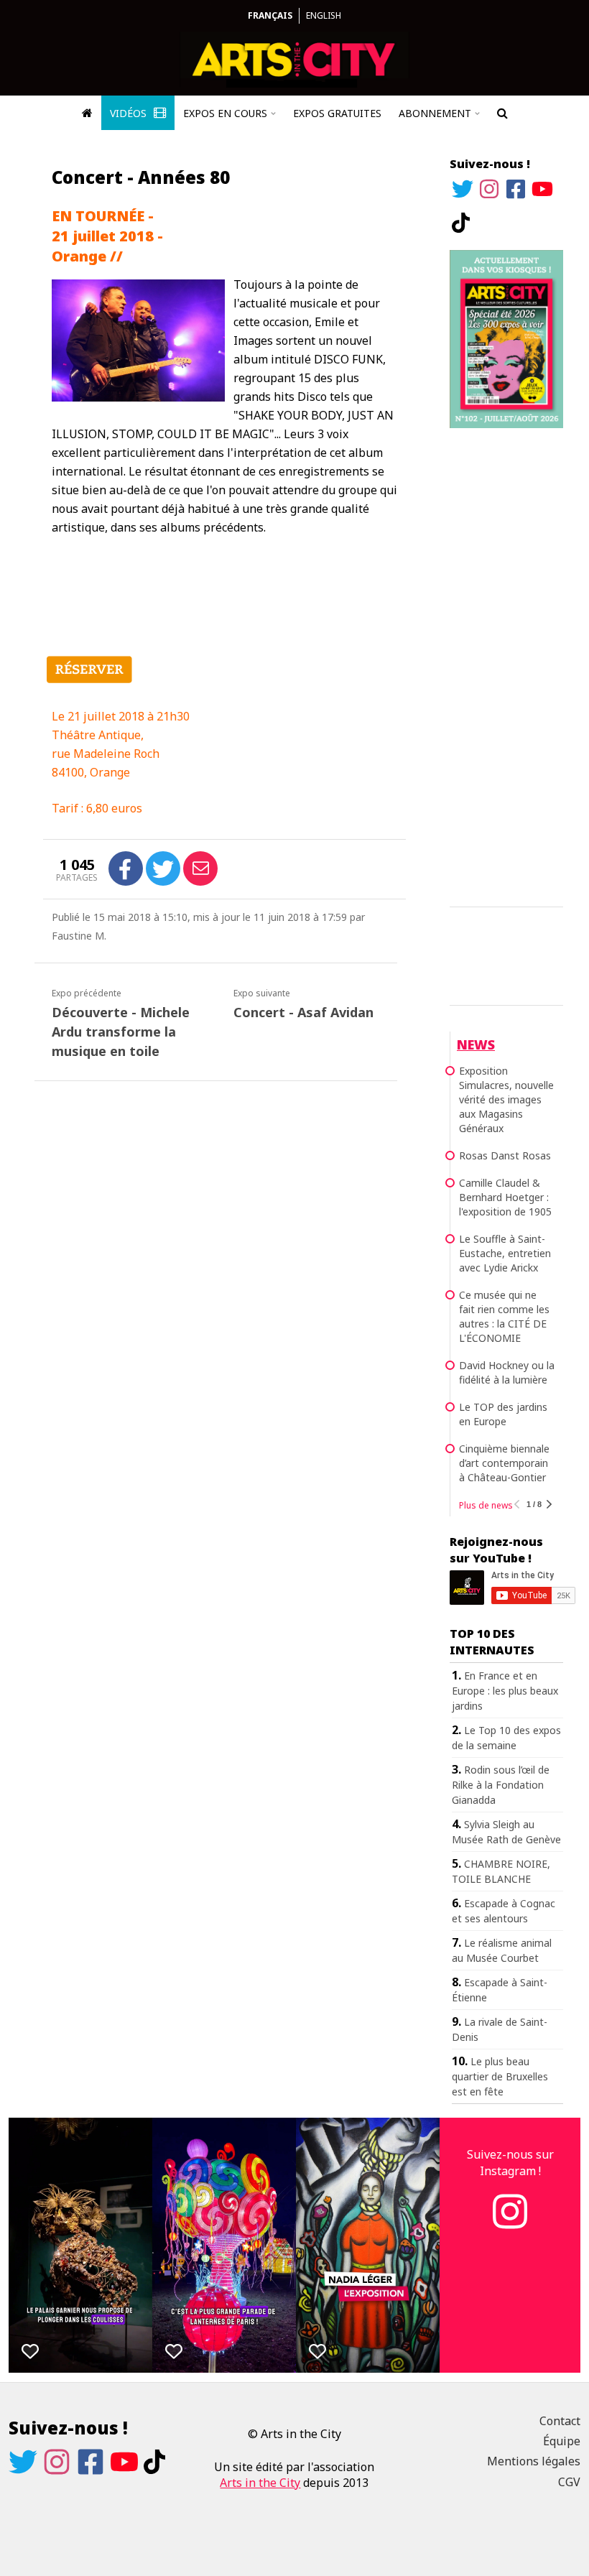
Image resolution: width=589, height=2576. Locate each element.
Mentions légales (534, 2461)
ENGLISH (324, 15)
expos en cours (225, 113)
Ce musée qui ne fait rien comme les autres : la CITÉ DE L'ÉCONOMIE (504, 1316)
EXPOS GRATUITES (337, 113)
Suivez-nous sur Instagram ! (510, 2162)
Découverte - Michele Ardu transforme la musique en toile (121, 1032)
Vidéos (130, 113)
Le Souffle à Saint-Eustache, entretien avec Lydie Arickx (505, 1253)
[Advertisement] (506, 665)
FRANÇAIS (270, 15)
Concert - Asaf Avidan (303, 1012)
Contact (560, 2421)
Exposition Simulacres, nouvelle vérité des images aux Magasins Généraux (506, 1099)
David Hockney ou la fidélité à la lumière (507, 1372)
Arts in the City (260, 2483)
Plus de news (486, 1505)
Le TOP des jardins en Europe (503, 1414)
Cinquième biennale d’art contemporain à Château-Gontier (504, 1463)
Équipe (562, 2441)
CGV (569, 2482)
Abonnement (435, 113)
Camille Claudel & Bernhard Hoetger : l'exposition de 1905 (505, 1197)
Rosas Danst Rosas (505, 1155)
